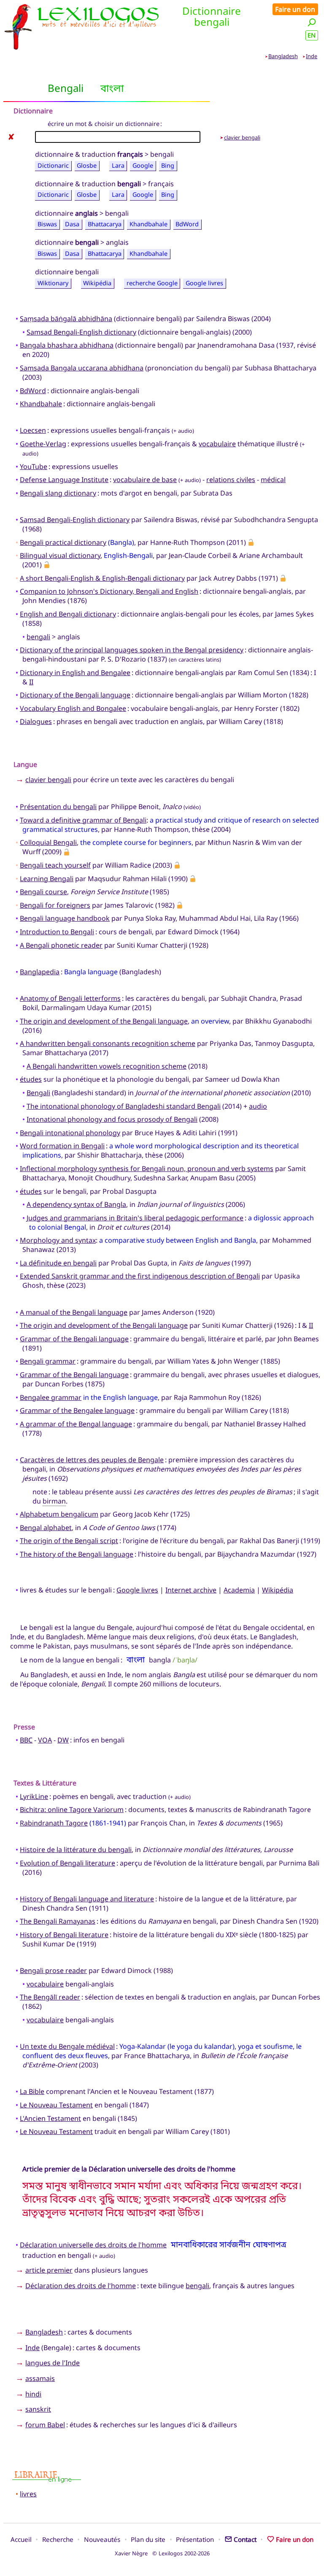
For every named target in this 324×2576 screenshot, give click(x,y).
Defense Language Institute (64, 480)
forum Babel (45, 2425)
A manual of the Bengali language (74, 1312)
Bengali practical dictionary (63, 542)
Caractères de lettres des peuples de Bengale (92, 1460)
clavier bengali (242, 137)
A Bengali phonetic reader (61, 945)
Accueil (21, 2539)
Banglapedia (40, 972)
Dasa (72, 224)
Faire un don (295, 9)
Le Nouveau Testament (56, 2105)
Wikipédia (97, 283)
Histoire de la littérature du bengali (76, 1850)
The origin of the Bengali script (69, 1541)
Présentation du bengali (58, 807)
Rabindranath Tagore (54, 1823)
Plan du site (148, 2539)
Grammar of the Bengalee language (77, 1410)
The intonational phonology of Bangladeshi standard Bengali (124, 1106)
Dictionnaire (33, 111)
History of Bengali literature (64, 1935)
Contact (245, 2539)
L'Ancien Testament (50, 2118)
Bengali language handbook (65, 918)
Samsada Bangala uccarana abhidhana (82, 368)
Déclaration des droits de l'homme (81, 2286)
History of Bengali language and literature (87, 1899)
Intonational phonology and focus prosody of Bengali (112, 1119)
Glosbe (87, 165)
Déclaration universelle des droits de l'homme (93, 2245)
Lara (118, 165)
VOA (45, 1740)
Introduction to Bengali (57, 932)
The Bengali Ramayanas (58, 1921)
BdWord (187, 224)
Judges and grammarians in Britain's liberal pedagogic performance (135, 1218)
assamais (40, 2378)
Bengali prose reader (53, 1970)
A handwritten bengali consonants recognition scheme (108, 1043)
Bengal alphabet (46, 1528)
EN (312, 35)
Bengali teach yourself (55, 865)
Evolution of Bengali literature (67, 1863)
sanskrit (38, 2409)
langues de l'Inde (53, 2363)
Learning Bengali (47, 879)
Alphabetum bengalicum (59, 1514)
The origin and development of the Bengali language (104, 1021)
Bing (168, 165)
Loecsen (33, 430)
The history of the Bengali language (77, 1554)
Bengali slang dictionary (58, 493)
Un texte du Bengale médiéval (67, 2046)
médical (273, 480)
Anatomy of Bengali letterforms (70, 998)
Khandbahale (148, 224)
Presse (24, 1727)
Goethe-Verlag (43, 444)
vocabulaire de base (145, 480)
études (31, 1079)
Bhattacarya (105, 224)
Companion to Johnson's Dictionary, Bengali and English (109, 591)
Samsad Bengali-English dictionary (81, 332)
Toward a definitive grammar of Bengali (83, 820)
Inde (312, 56)
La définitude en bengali (58, 1263)
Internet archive (191, 1590)
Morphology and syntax (58, 1240)
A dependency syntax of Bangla (76, 1204)
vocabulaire (217, 444)
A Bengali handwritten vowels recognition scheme (107, 1066)
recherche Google (152, 283)
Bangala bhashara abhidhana (67, 345)
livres (28, 2494)
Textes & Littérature (45, 1783)
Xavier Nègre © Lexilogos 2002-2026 (162, 2553)
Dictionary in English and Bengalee (75, 673)
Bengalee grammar (51, 1397)
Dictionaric (53, 165)
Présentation (195, 2539)
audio (258, 1106)
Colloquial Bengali (48, 842)
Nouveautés (102, 2539)
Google (143, 165)
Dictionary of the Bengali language (75, 695)
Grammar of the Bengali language (74, 1339)
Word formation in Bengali (62, 1146)
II (31, 682)
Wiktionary (53, 283)
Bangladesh (283, 56)
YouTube (34, 466)
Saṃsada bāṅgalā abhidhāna (66, 319)
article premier (49, 2270)
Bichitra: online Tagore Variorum (72, 1809)
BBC (26, 1740)
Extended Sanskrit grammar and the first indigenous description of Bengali (140, 1276)
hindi (33, 2394)
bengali (38, 637)
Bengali (38, 1093)
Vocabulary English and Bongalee (73, 708)
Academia (239, 1590)
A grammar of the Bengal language (76, 1424)
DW (63, 1740)
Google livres (204, 283)
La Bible (32, 2091)
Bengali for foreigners (55, 905)
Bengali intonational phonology (70, 1133)
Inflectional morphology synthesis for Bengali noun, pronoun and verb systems (147, 1169)
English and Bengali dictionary (68, 614)
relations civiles (231, 480)
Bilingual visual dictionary (60, 555)
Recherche (58, 2539)
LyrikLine (34, 1796)
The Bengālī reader (50, 1997)
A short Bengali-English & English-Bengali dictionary (102, 578)
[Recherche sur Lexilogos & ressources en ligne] (312, 22)
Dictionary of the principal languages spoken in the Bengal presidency (132, 650)
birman (54, 1501)
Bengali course (43, 892)
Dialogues (36, 721)
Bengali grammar (48, 1361)
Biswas (47, 224)
